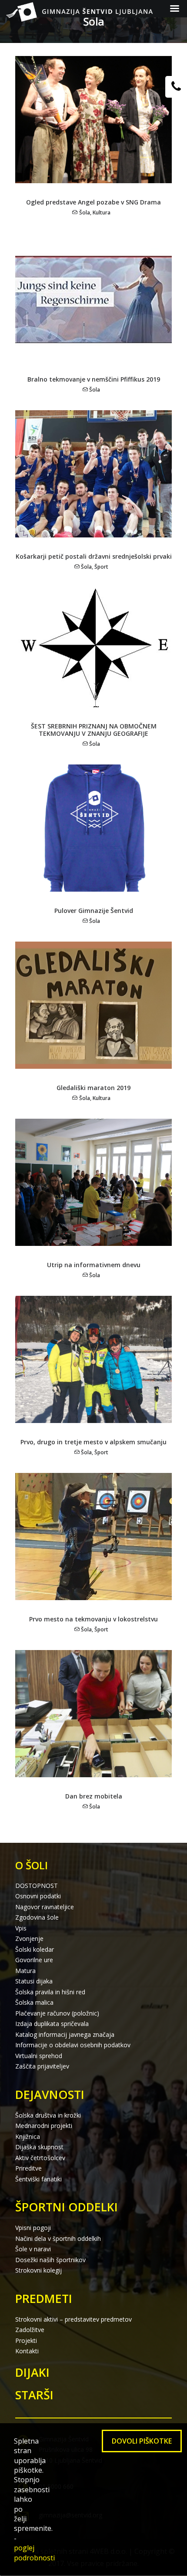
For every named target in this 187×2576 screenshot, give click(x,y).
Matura (25, 1971)
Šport (101, 567)
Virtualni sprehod (39, 2056)
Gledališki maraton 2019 (93, 1088)
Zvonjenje (29, 1939)
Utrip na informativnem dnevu (94, 1265)
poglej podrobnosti (34, 2553)
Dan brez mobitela (94, 1796)
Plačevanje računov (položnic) (57, 2013)
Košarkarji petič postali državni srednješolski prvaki (94, 556)
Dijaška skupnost (39, 2147)
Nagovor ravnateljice (45, 1907)
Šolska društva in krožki (48, 2115)
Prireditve (28, 2168)
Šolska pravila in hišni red (50, 1992)
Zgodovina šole (37, 1917)
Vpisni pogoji (33, 2228)
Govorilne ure (34, 1960)
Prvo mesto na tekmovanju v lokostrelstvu (93, 1619)
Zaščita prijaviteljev (42, 2066)
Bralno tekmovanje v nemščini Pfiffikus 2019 (94, 379)
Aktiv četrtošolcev (40, 2158)
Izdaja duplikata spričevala (52, 2024)
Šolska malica (34, 2002)
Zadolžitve (30, 2330)
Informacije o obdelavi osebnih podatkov (73, 2045)
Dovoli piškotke (142, 2441)
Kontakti (27, 2351)
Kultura (102, 212)
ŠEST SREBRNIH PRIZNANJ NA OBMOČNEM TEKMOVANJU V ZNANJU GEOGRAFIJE (94, 730)
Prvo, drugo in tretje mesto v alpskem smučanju (93, 1442)
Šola (85, 212)
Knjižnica (28, 2136)
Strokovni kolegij (38, 2270)
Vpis (21, 1928)
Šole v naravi (33, 2249)
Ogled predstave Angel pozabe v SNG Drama (93, 202)
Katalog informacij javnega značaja (65, 2034)
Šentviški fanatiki (38, 2179)
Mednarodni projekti (44, 2126)
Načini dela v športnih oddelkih (58, 2238)
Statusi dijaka (34, 1981)
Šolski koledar (35, 1949)
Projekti (26, 2340)
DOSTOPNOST (37, 1886)
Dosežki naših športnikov (50, 2260)
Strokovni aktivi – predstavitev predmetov (73, 2319)
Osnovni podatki (38, 1896)
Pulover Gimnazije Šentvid (94, 911)
